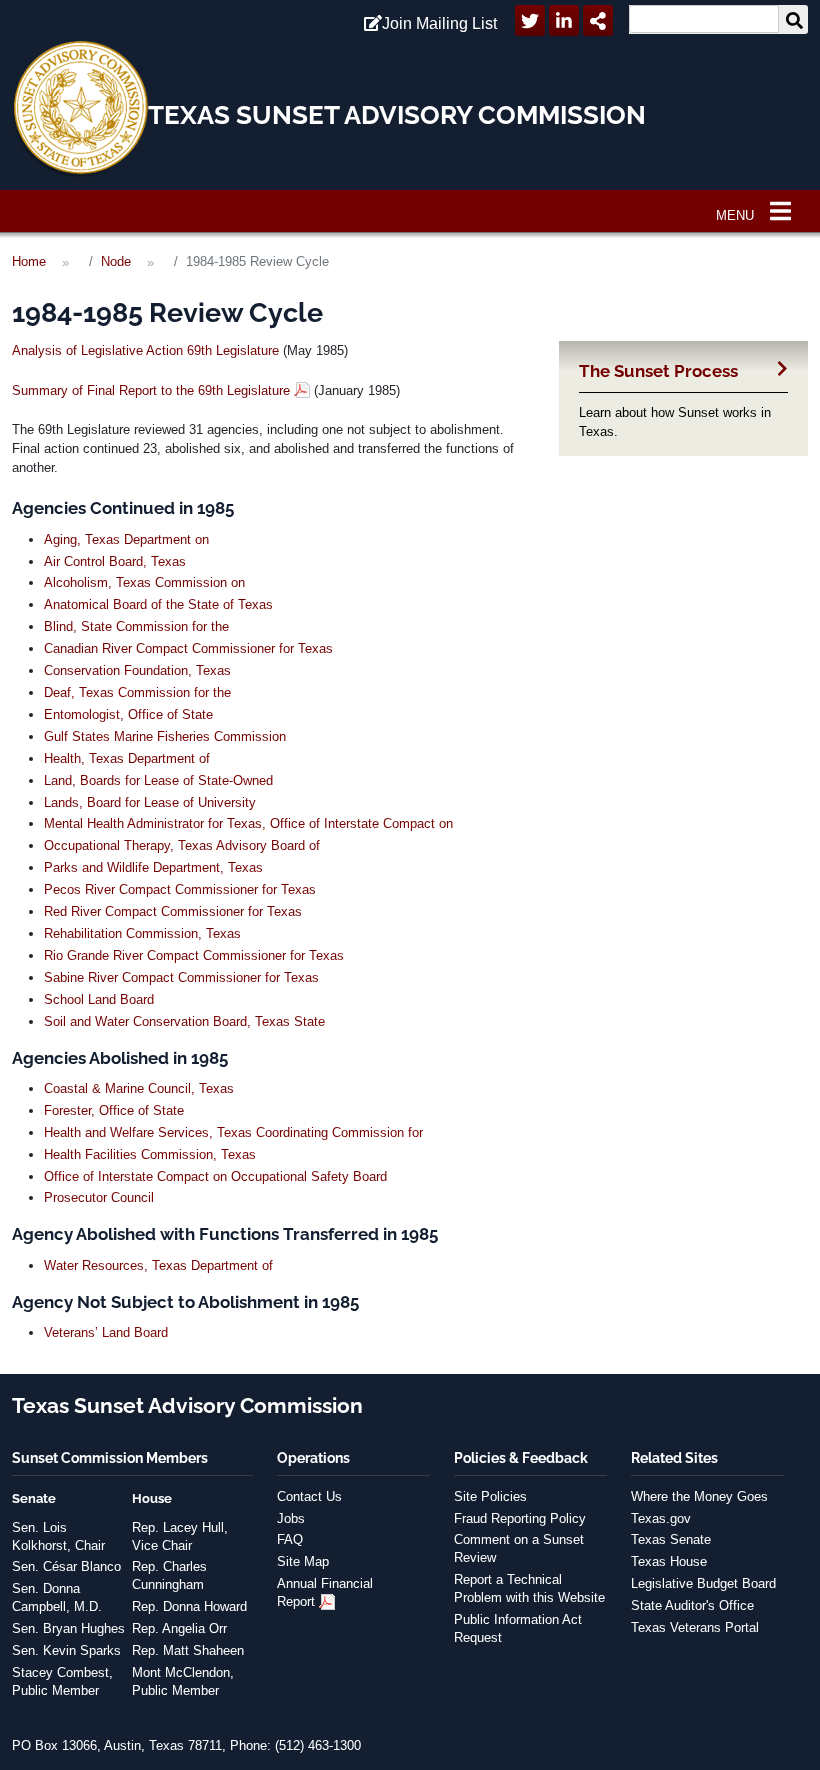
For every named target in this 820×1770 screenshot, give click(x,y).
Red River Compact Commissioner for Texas (173, 911)
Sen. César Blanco (66, 1566)
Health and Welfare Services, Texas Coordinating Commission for (233, 1132)
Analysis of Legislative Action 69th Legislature (145, 350)
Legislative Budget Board (703, 1583)
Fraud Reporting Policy (520, 1518)
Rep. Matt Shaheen (188, 1650)
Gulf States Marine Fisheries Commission (165, 736)
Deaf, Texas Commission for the (137, 692)
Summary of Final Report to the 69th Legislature (151, 390)
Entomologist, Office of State (128, 714)
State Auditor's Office (692, 1605)
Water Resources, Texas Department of (158, 1265)
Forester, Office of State (114, 1110)
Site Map (303, 1561)
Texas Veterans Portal (695, 1627)
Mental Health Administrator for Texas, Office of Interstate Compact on (248, 823)
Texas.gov (661, 1518)
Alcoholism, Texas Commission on (144, 582)
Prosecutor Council (99, 1197)
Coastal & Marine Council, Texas (139, 1088)
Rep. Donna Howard (189, 1606)
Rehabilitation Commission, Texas (142, 933)
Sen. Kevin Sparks (66, 1650)
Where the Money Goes (699, 1496)
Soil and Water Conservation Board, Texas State (184, 1021)
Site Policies (490, 1496)
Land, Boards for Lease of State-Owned (158, 780)
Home (29, 261)
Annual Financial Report (325, 1592)
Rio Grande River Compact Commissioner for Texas (194, 955)
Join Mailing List (439, 23)
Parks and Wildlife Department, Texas (153, 867)
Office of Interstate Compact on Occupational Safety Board (215, 1176)
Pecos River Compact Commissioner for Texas (180, 889)
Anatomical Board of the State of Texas (158, 604)
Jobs (291, 1518)
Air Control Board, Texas (115, 561)
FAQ (290, 1539)
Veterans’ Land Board (106, 1332)
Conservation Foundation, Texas (137, 670)
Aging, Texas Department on (126, 539)
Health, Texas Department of (127, 758)
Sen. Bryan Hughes (68, 1628)
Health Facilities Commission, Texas (150, 1154)
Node (116, 261)
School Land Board (99, 999)
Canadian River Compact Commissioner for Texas (188, 648)
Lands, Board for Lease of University (150, 802)
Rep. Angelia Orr (179, 1628)
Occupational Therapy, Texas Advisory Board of (182, 845)
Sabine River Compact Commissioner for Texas (181, 977)
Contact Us (309, 1496)
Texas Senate (671, 1539)
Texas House (669, 1561)
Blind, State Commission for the (136, 626)
